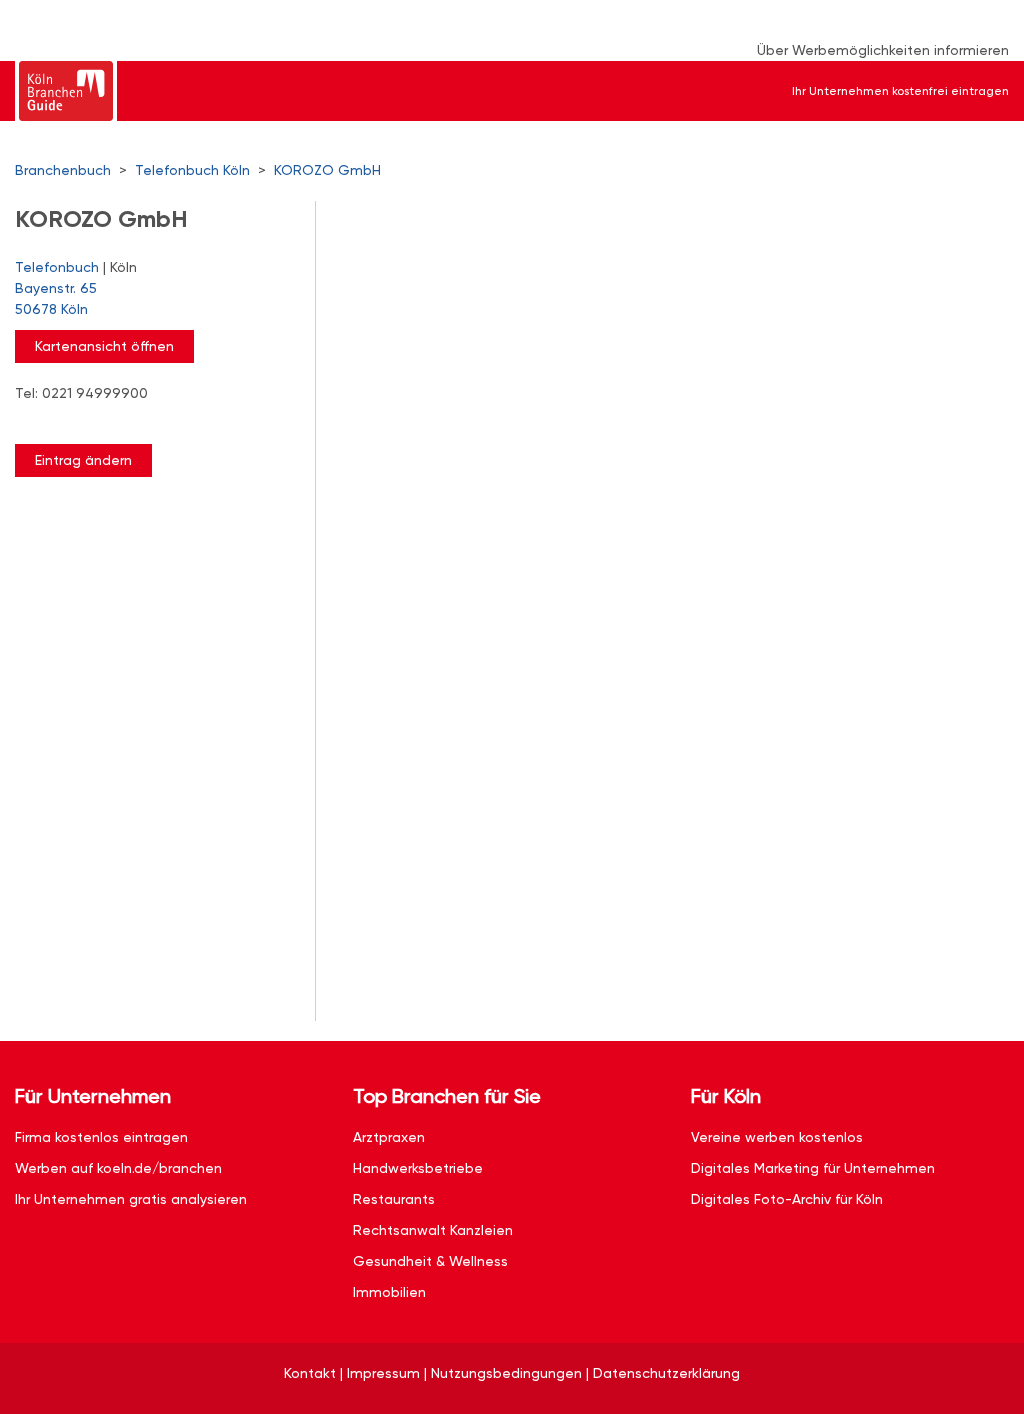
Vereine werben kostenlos (777, 1137)
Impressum (383, 1373)
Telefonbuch (57, 267)
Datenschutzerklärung (666, 1373)
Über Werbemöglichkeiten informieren (883, 50)
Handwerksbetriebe (418, 1168)
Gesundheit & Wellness (430, 1261)
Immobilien (389, 1292)
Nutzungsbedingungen (506, 1373)
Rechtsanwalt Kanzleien (433, 1230)
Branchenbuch (63, 170)
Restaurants (394, 1199)
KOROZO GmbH (327, 170)
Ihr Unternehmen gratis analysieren (131, 1199)
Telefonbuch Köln (192, 170)
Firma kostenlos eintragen (101, 1137)
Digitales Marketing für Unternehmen (813, 1168)
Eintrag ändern (83, 460)
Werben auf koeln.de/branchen (118, 1168)
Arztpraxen (389, 1137)
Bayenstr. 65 (56, 298)
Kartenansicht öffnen (104, 346)
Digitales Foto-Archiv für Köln (787, 1199)
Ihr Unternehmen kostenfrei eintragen (900, 91)
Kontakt (310, 1373)
